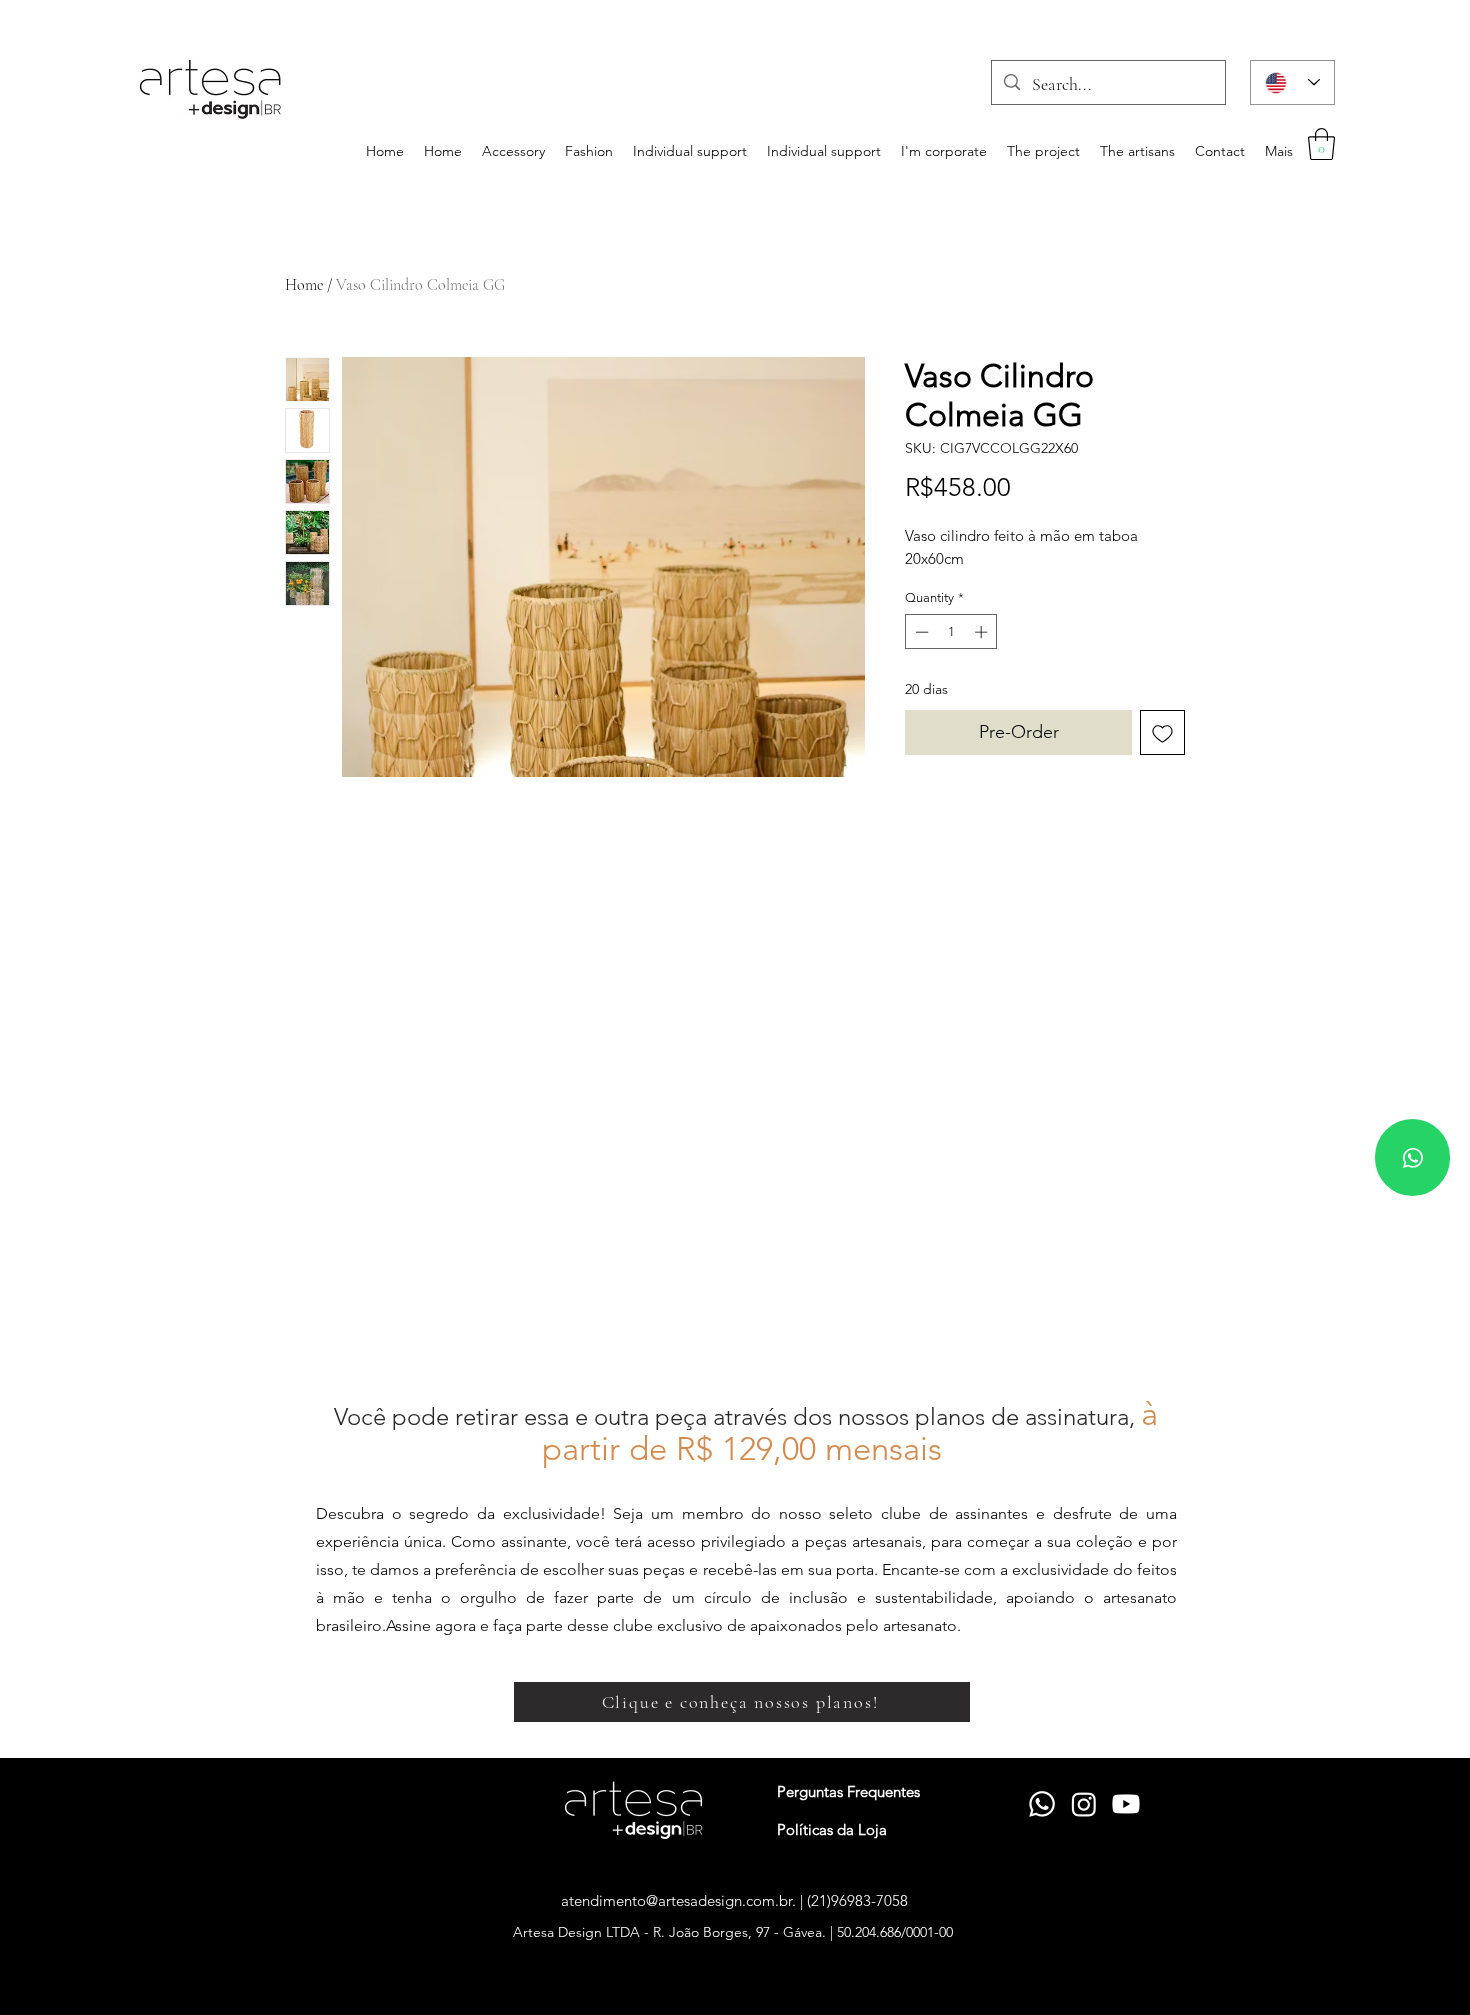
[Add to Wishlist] (1162, 732)
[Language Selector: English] (1292, 82)
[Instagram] (1084, 1804)
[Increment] (983, 632)
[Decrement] (920, 632)
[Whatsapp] (1412, 1157)
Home (304, 285)
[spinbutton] (951, 632)
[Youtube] (1126, 1804)
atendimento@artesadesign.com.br (676, 1900)
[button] (1321, 144)
